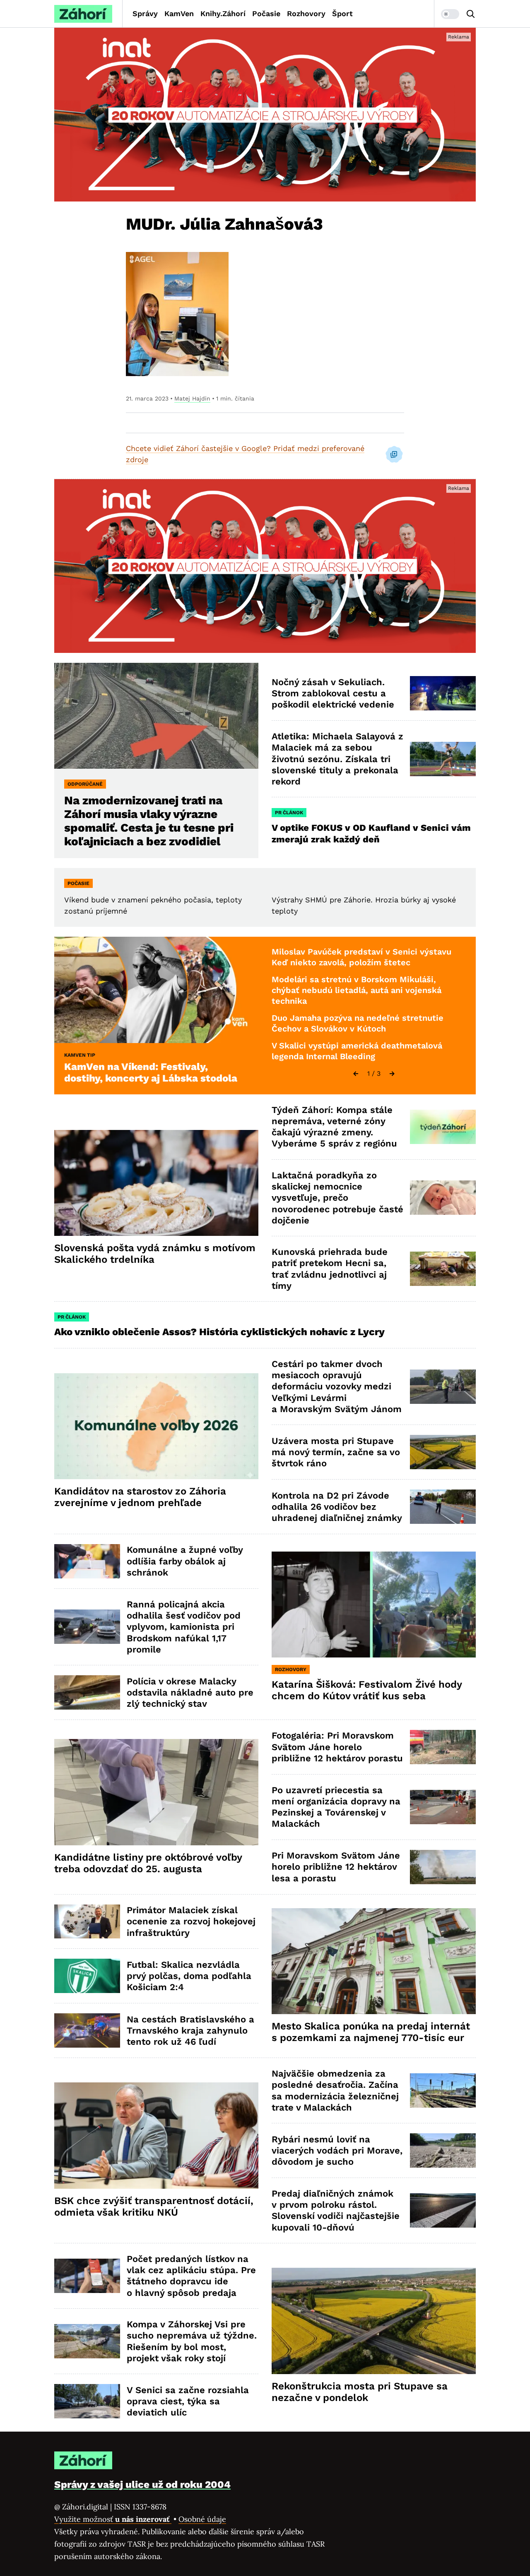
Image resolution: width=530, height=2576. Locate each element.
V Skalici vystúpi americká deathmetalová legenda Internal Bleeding (357, 1051)
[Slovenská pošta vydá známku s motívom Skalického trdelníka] (156, 1183)
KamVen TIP (80, 1055)
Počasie (266, 13)
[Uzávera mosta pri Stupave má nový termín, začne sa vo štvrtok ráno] (443, 1452)
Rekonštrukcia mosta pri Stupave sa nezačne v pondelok (360, 2392)
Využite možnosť (113, 2519)
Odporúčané (85, 784)
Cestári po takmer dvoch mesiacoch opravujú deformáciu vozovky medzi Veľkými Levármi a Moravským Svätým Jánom (337, 1386)
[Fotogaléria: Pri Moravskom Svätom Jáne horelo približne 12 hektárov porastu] (443, 1747)
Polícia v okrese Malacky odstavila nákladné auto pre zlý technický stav (190, 1693)
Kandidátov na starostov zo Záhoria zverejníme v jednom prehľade (140, 1497)
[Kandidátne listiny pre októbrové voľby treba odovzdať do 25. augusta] (156, 1792)
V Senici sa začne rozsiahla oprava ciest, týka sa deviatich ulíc (188, 2401)
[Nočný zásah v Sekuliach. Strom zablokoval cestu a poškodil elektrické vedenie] (443, 693)
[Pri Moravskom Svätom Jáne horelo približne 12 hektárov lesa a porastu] (443, 1867)
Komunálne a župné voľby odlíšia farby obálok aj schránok (185, 1561)
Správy (145, 13)
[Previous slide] (356, 1074)
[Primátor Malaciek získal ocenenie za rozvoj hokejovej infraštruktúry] (87, 1922)
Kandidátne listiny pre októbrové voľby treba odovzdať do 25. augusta (148, 1863)
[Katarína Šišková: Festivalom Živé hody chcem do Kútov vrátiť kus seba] (374, 1605)
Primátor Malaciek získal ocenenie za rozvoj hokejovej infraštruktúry (191, 1921)
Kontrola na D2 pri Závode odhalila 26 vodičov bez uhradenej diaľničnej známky (337, 1507)
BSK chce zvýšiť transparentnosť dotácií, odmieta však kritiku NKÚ (154, 2207)
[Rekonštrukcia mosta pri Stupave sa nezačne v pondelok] (374, 2321)
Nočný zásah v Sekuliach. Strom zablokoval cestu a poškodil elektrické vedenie (333, 693)
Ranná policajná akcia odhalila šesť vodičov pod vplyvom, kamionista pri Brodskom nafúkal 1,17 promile (184, 1627)
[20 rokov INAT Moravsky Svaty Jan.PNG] (265, 115)
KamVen (179, 13)
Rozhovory (306, 13)
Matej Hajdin (192, 398)
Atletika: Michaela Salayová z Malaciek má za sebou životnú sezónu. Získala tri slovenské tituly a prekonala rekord (337, 759)
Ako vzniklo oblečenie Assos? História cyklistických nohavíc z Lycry (219, 1332)
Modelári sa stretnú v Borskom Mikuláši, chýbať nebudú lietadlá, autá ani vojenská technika (357, 990)
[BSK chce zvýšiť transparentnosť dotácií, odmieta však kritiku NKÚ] (156, 2136)
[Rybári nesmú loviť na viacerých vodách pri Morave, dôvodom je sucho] (443, 2150)
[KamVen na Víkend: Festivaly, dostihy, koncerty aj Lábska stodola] (156, 990)
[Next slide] (392, 1074)
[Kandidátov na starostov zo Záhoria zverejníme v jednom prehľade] (156, 1426)
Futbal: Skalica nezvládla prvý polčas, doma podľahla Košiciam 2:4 (189, 1976)
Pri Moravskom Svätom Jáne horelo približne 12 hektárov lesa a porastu (336, 1867)
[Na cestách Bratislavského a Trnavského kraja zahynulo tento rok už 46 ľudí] (87, 2030)
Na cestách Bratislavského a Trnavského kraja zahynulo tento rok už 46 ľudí (190, 2031)
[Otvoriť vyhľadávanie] (471, 14)
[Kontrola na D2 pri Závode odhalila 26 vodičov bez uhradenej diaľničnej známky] (443, 1507)
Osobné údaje (202, 2519)
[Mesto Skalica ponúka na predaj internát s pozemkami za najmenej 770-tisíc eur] (374, 1961)
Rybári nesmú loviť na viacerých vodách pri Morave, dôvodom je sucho (337, 2151)
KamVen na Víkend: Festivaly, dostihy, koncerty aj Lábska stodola (151, 1072)
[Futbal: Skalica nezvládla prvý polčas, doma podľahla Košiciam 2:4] (87, 1976)
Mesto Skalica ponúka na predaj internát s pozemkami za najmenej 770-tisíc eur (371, 2032)
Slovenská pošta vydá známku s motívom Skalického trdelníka (155, 1254)
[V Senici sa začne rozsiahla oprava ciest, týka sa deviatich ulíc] (87, 2401)
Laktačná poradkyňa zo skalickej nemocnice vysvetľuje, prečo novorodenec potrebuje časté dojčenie (337, 1198)
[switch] (450, 14)
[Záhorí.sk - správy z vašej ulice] (83, 14)
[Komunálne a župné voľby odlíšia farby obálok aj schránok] (87, 1561)
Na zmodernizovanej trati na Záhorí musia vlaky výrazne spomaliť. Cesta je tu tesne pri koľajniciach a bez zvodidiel (149, 821)
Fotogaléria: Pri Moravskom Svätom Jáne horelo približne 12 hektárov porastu (337, 1747)
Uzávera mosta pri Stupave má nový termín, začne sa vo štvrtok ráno (336, 1452)
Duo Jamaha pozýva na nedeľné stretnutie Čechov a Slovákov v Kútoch (358, 1023)
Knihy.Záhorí (223, 13)
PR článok (289, 813)
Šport (342, 13)
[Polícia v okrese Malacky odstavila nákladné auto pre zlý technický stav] (87, 1692)
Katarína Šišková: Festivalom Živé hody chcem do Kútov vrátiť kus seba (367, 1690)
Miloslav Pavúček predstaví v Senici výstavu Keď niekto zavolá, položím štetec (361, 957)
